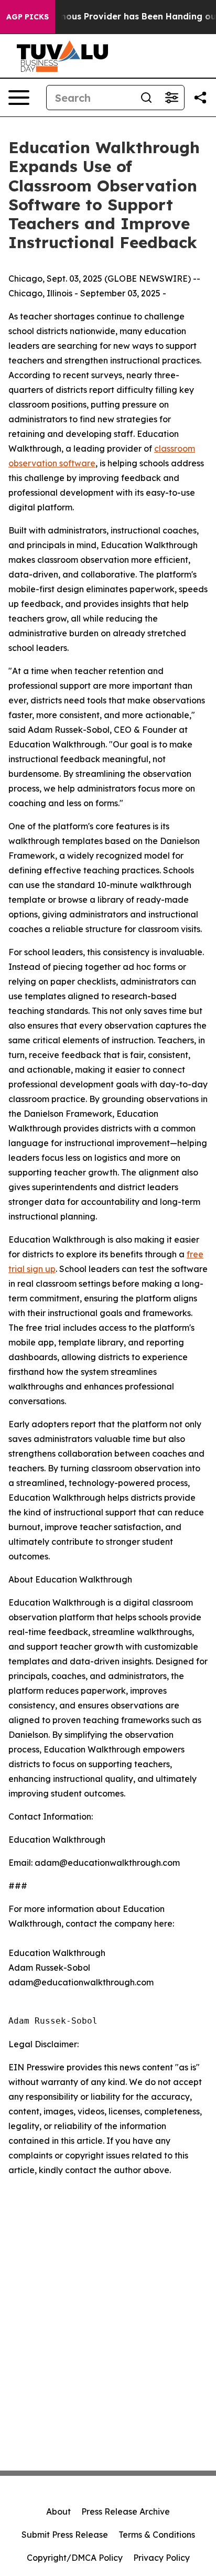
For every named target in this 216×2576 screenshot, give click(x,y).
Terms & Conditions (157, 2535)
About (58, 2511)
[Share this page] (200, 98)
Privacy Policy (161, 2558)
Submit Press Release (65, 2535)
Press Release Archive (126, 2511)
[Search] (146, 98)
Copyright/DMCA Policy (75, 2558)
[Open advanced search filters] (171, 98)
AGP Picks (28, 17)
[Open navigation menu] (19, 98)
